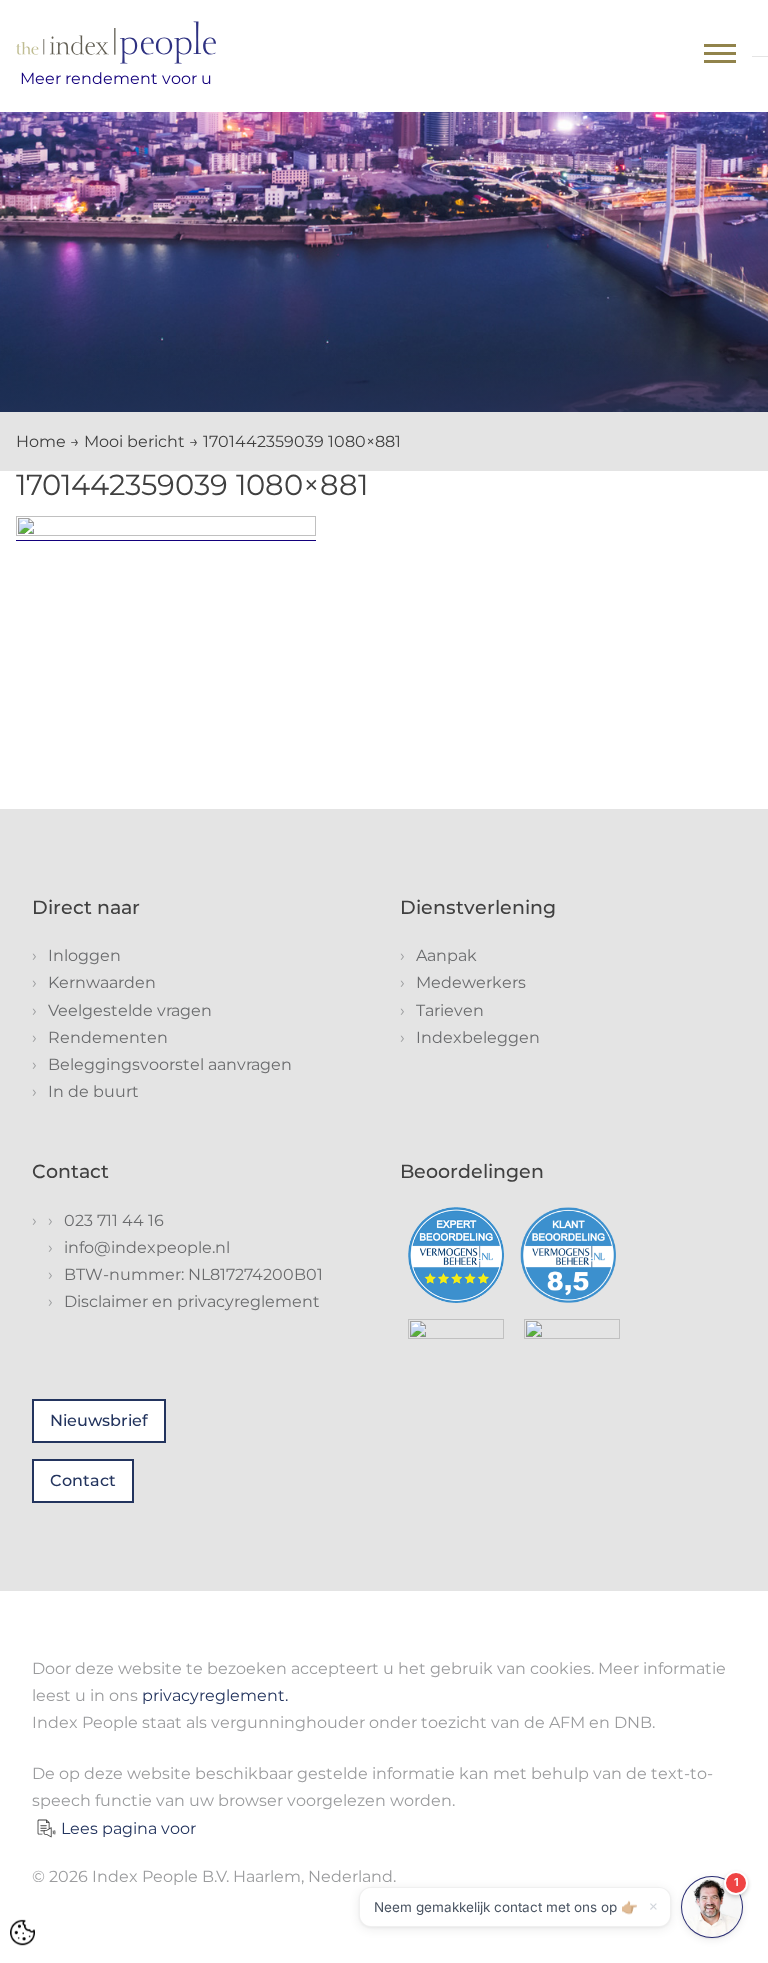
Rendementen (108, 1037)
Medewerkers (471, 982)
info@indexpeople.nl (147, 1247)
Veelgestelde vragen (130, 1010)
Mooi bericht (134, 441)
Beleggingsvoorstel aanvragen (170, 1064)
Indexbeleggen (478, 1037)
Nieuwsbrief (99, 1420)
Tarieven (450, 1010)
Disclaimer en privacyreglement (192, 1301)
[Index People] (116, 42)
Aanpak (446, 955)
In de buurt (93, 1091)
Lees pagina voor (128, 1828)
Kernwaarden (102, 982)
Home (41, 441)
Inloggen (84, 955)
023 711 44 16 (114, 1220)
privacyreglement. (215, 1695)
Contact (83, 1480)
